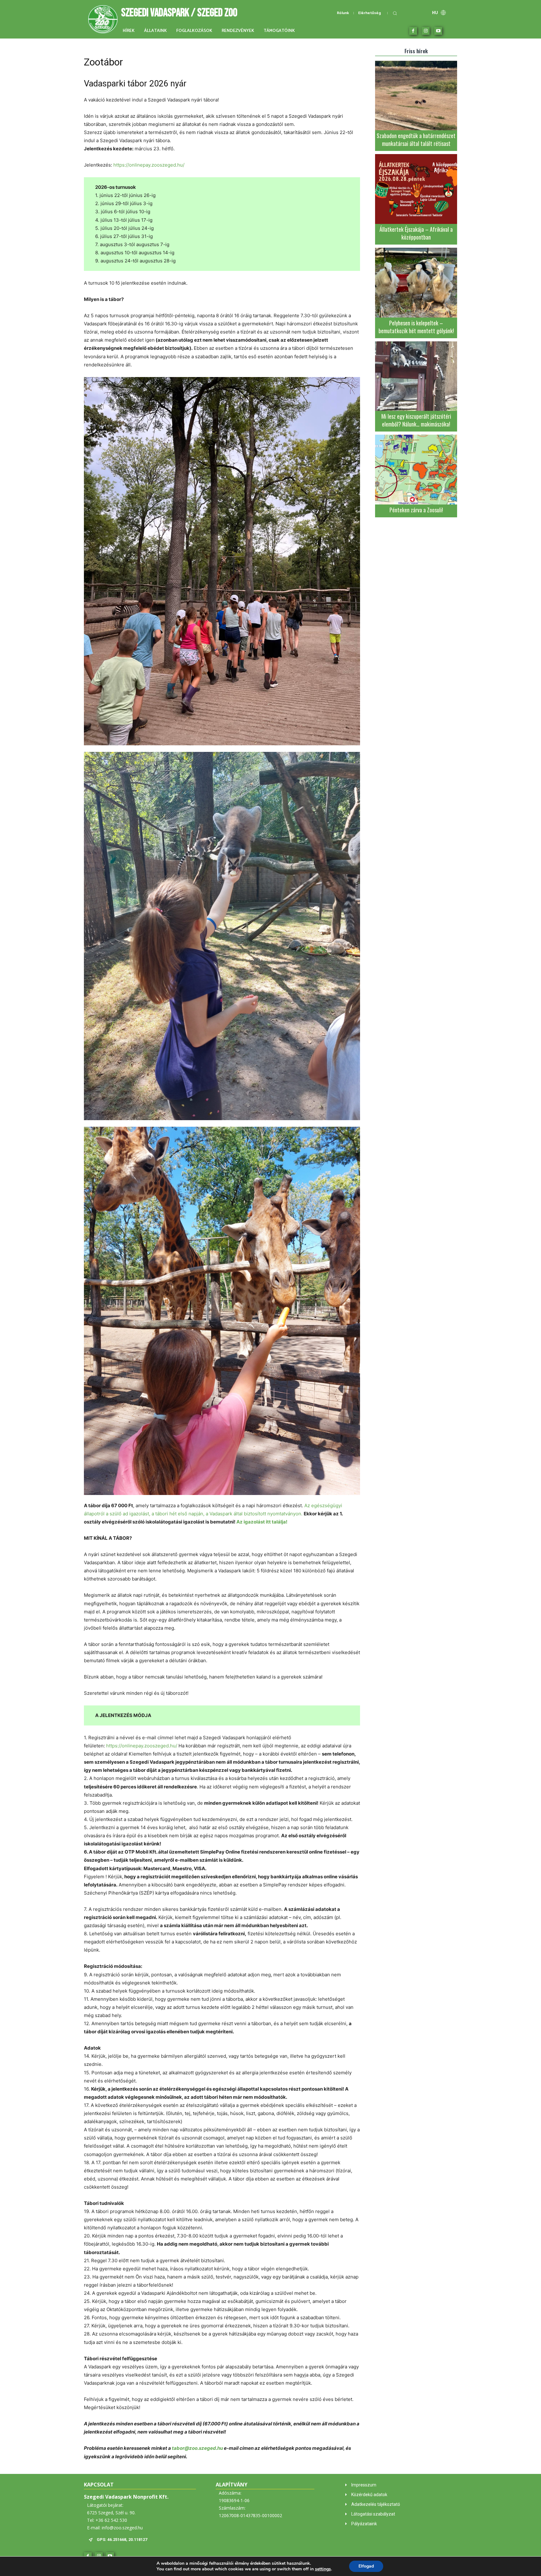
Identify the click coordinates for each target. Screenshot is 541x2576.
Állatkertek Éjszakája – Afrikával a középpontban (416, 233)
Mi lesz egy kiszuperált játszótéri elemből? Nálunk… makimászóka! (416, 420)
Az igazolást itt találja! (262, 1522)
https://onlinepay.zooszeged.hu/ (149, 165)
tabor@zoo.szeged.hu (197, 2448)
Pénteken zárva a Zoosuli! (416, 510)
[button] (395, 13)
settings (323, 2569)
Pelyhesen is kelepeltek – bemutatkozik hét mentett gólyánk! (416, 327)
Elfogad (366, 2566)
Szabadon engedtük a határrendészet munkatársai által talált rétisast (416, 140)
